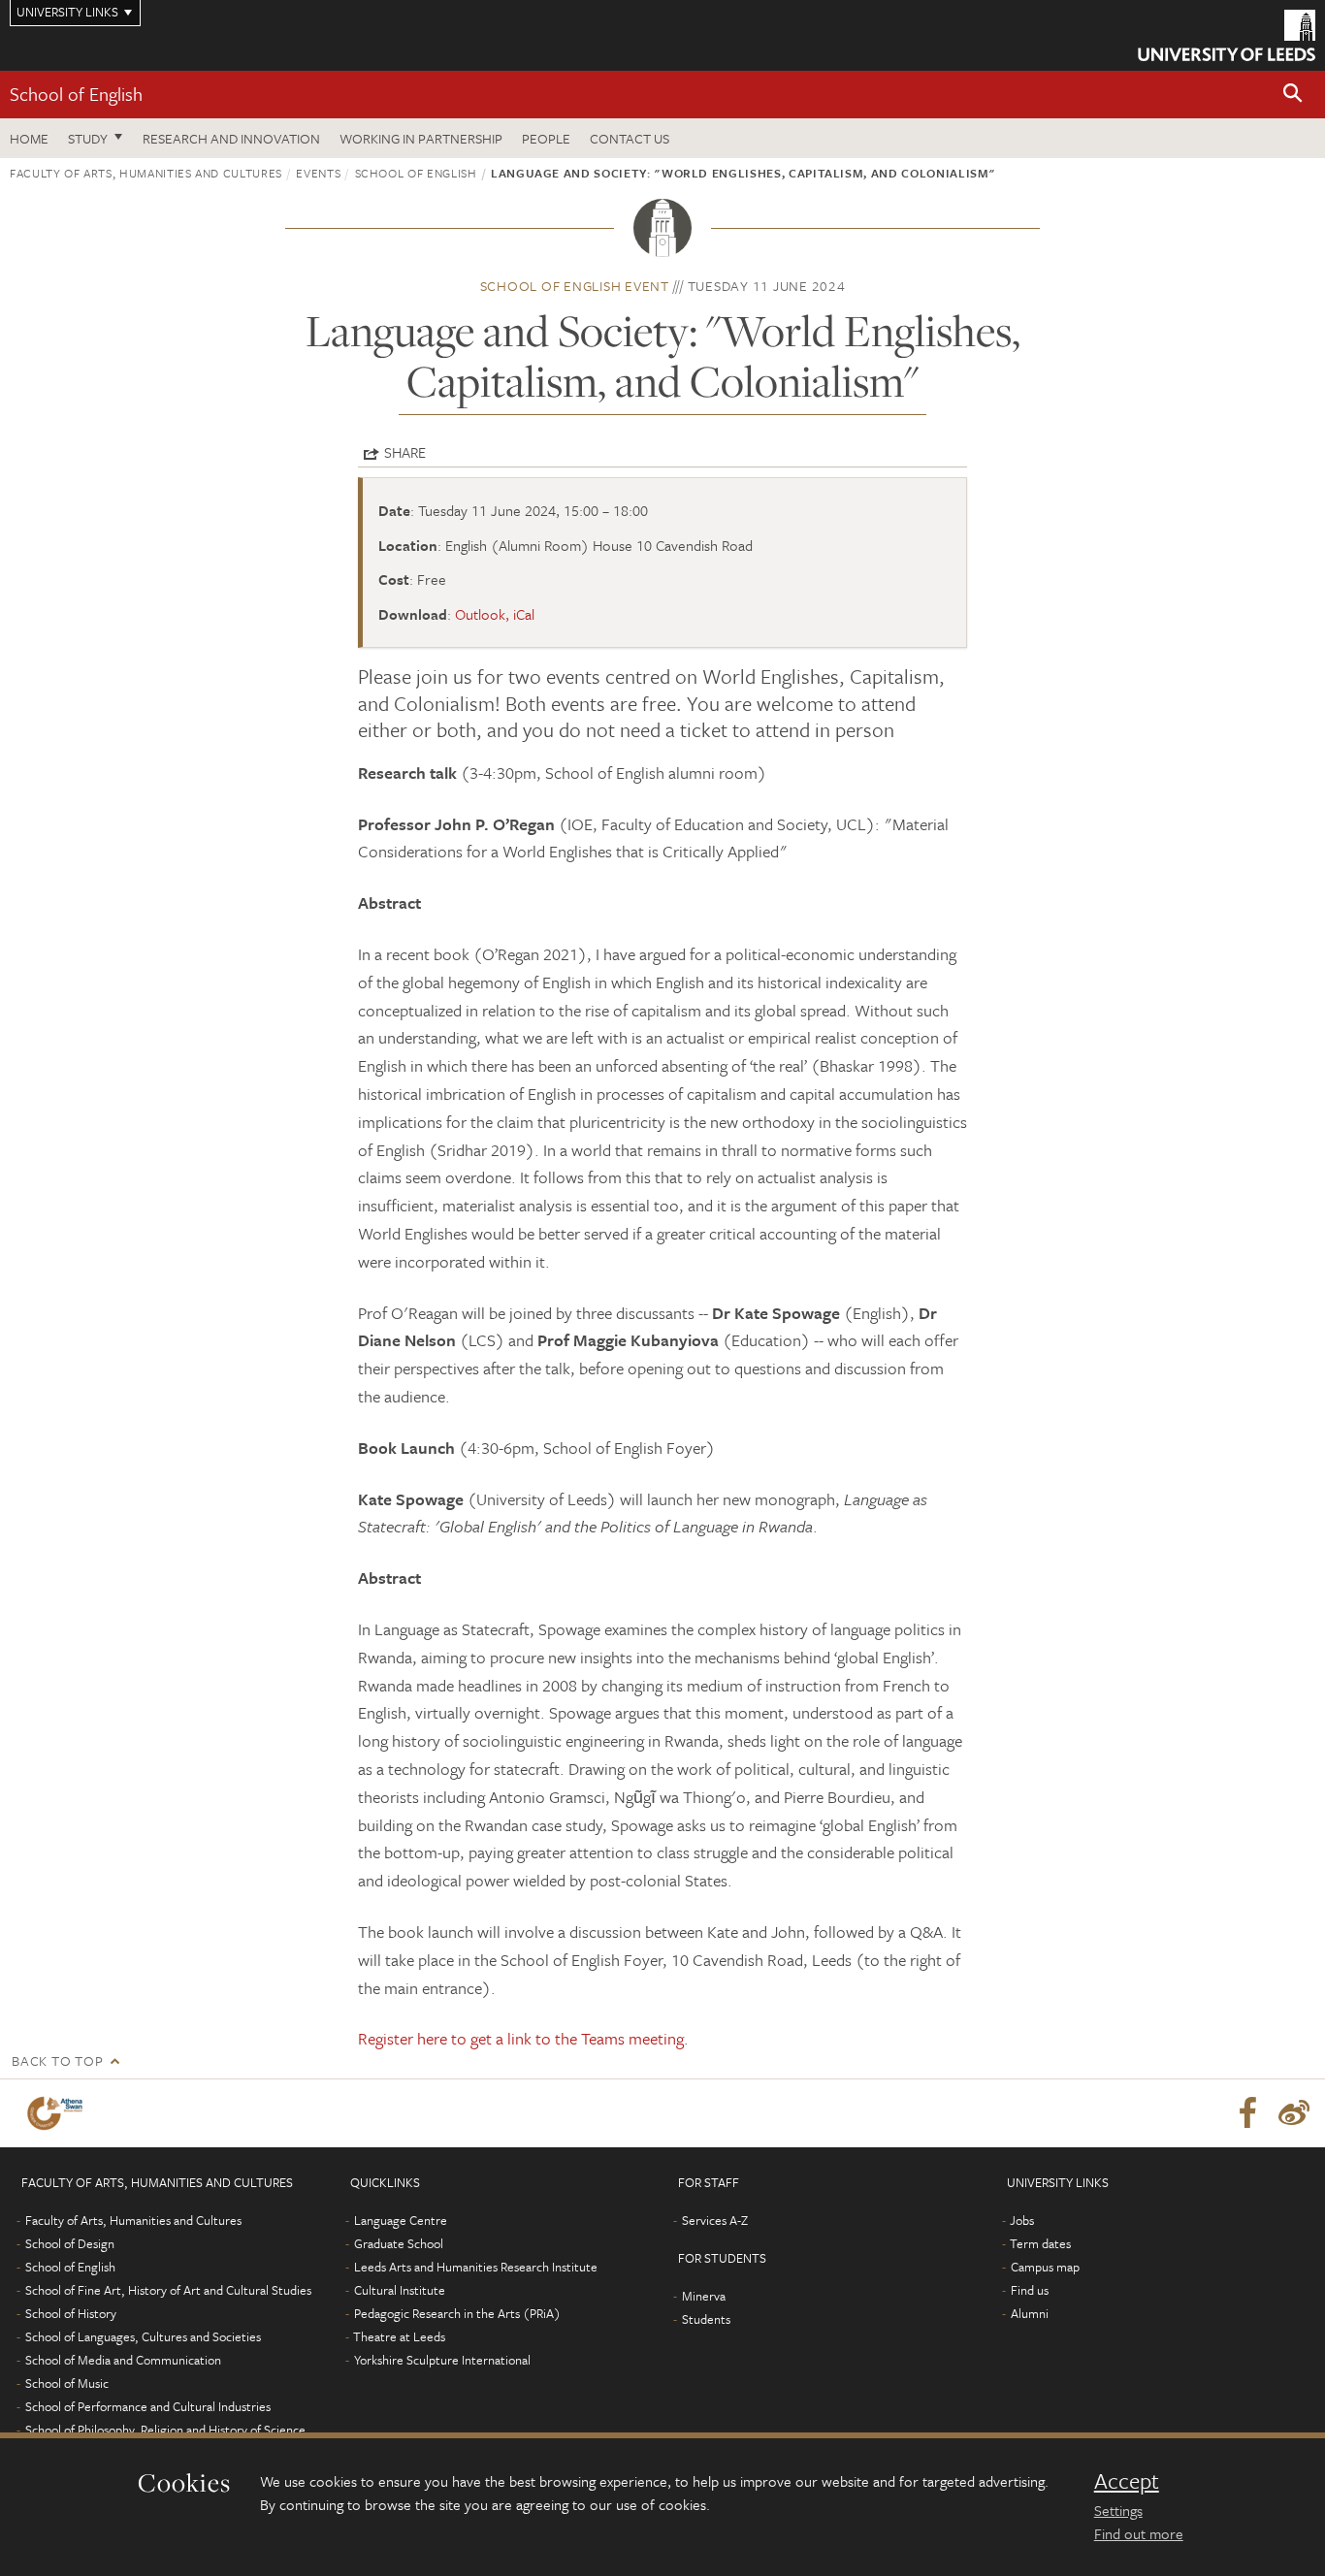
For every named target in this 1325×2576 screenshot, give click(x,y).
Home (29, 138)
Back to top (57, 2061)
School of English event (575, 286)
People (546, 138)
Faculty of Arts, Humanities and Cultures (146, 173)
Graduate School (399, 2243)
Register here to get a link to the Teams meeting (521, 2038)
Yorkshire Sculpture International (442, 2360)
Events (318, 173)
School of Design (70, 2243)
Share (405, 452)
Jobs (1022, 2220)
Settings (1118, 2510)
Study (88, 138)
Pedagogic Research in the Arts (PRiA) (457, 2313)
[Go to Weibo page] (1294, 2113)
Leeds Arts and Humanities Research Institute (476, 2267)
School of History (71, 2313)
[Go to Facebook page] (1247, 2113)
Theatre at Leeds (399, 2336)
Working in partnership (421, 138)
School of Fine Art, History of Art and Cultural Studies (168, 2290)
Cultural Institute (400, 2290)
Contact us (630, 138)
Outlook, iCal (495, 614)
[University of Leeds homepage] (1227, 35)
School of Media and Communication (123, 2360)
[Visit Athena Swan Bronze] (59, 2113)
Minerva (704, 2296)
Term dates (1040, 2243)
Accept (1127, 2481)
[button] (1293, 95)
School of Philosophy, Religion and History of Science (165, 2430)
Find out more (1139, 2533)
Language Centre (401, 2220)
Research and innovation (231, 138)
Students (706, 2319)
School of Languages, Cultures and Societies (143, 2336)
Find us (1030, 2290)
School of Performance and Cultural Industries (148, 2406)
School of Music (67, 2383)
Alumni (1030, 2313)
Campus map (1045, 2267)
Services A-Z (715, 2220)
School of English (76, 94)
